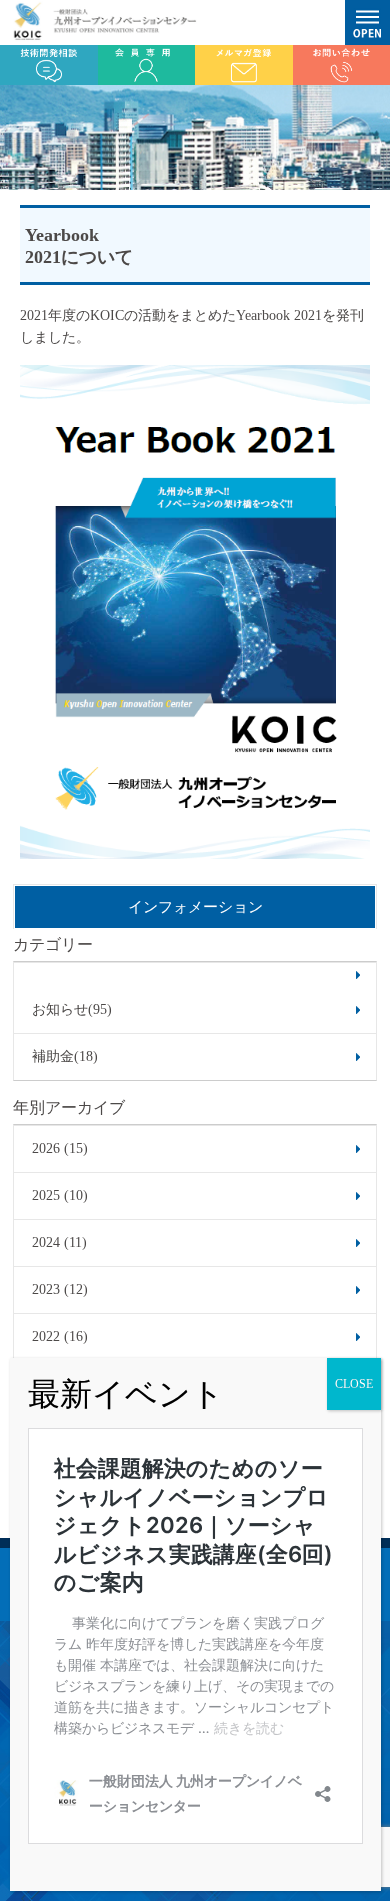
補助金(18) (65, 1056)
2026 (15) (60, 1148)
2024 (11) (59, 1242)
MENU (367, 22)
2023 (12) (60, 1289)
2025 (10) (60, 1195)
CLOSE (354, 1384)
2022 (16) (60, 1336)
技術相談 (49, 65)
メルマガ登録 (244, 65)
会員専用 (147, 65)
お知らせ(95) (72, 1009)
